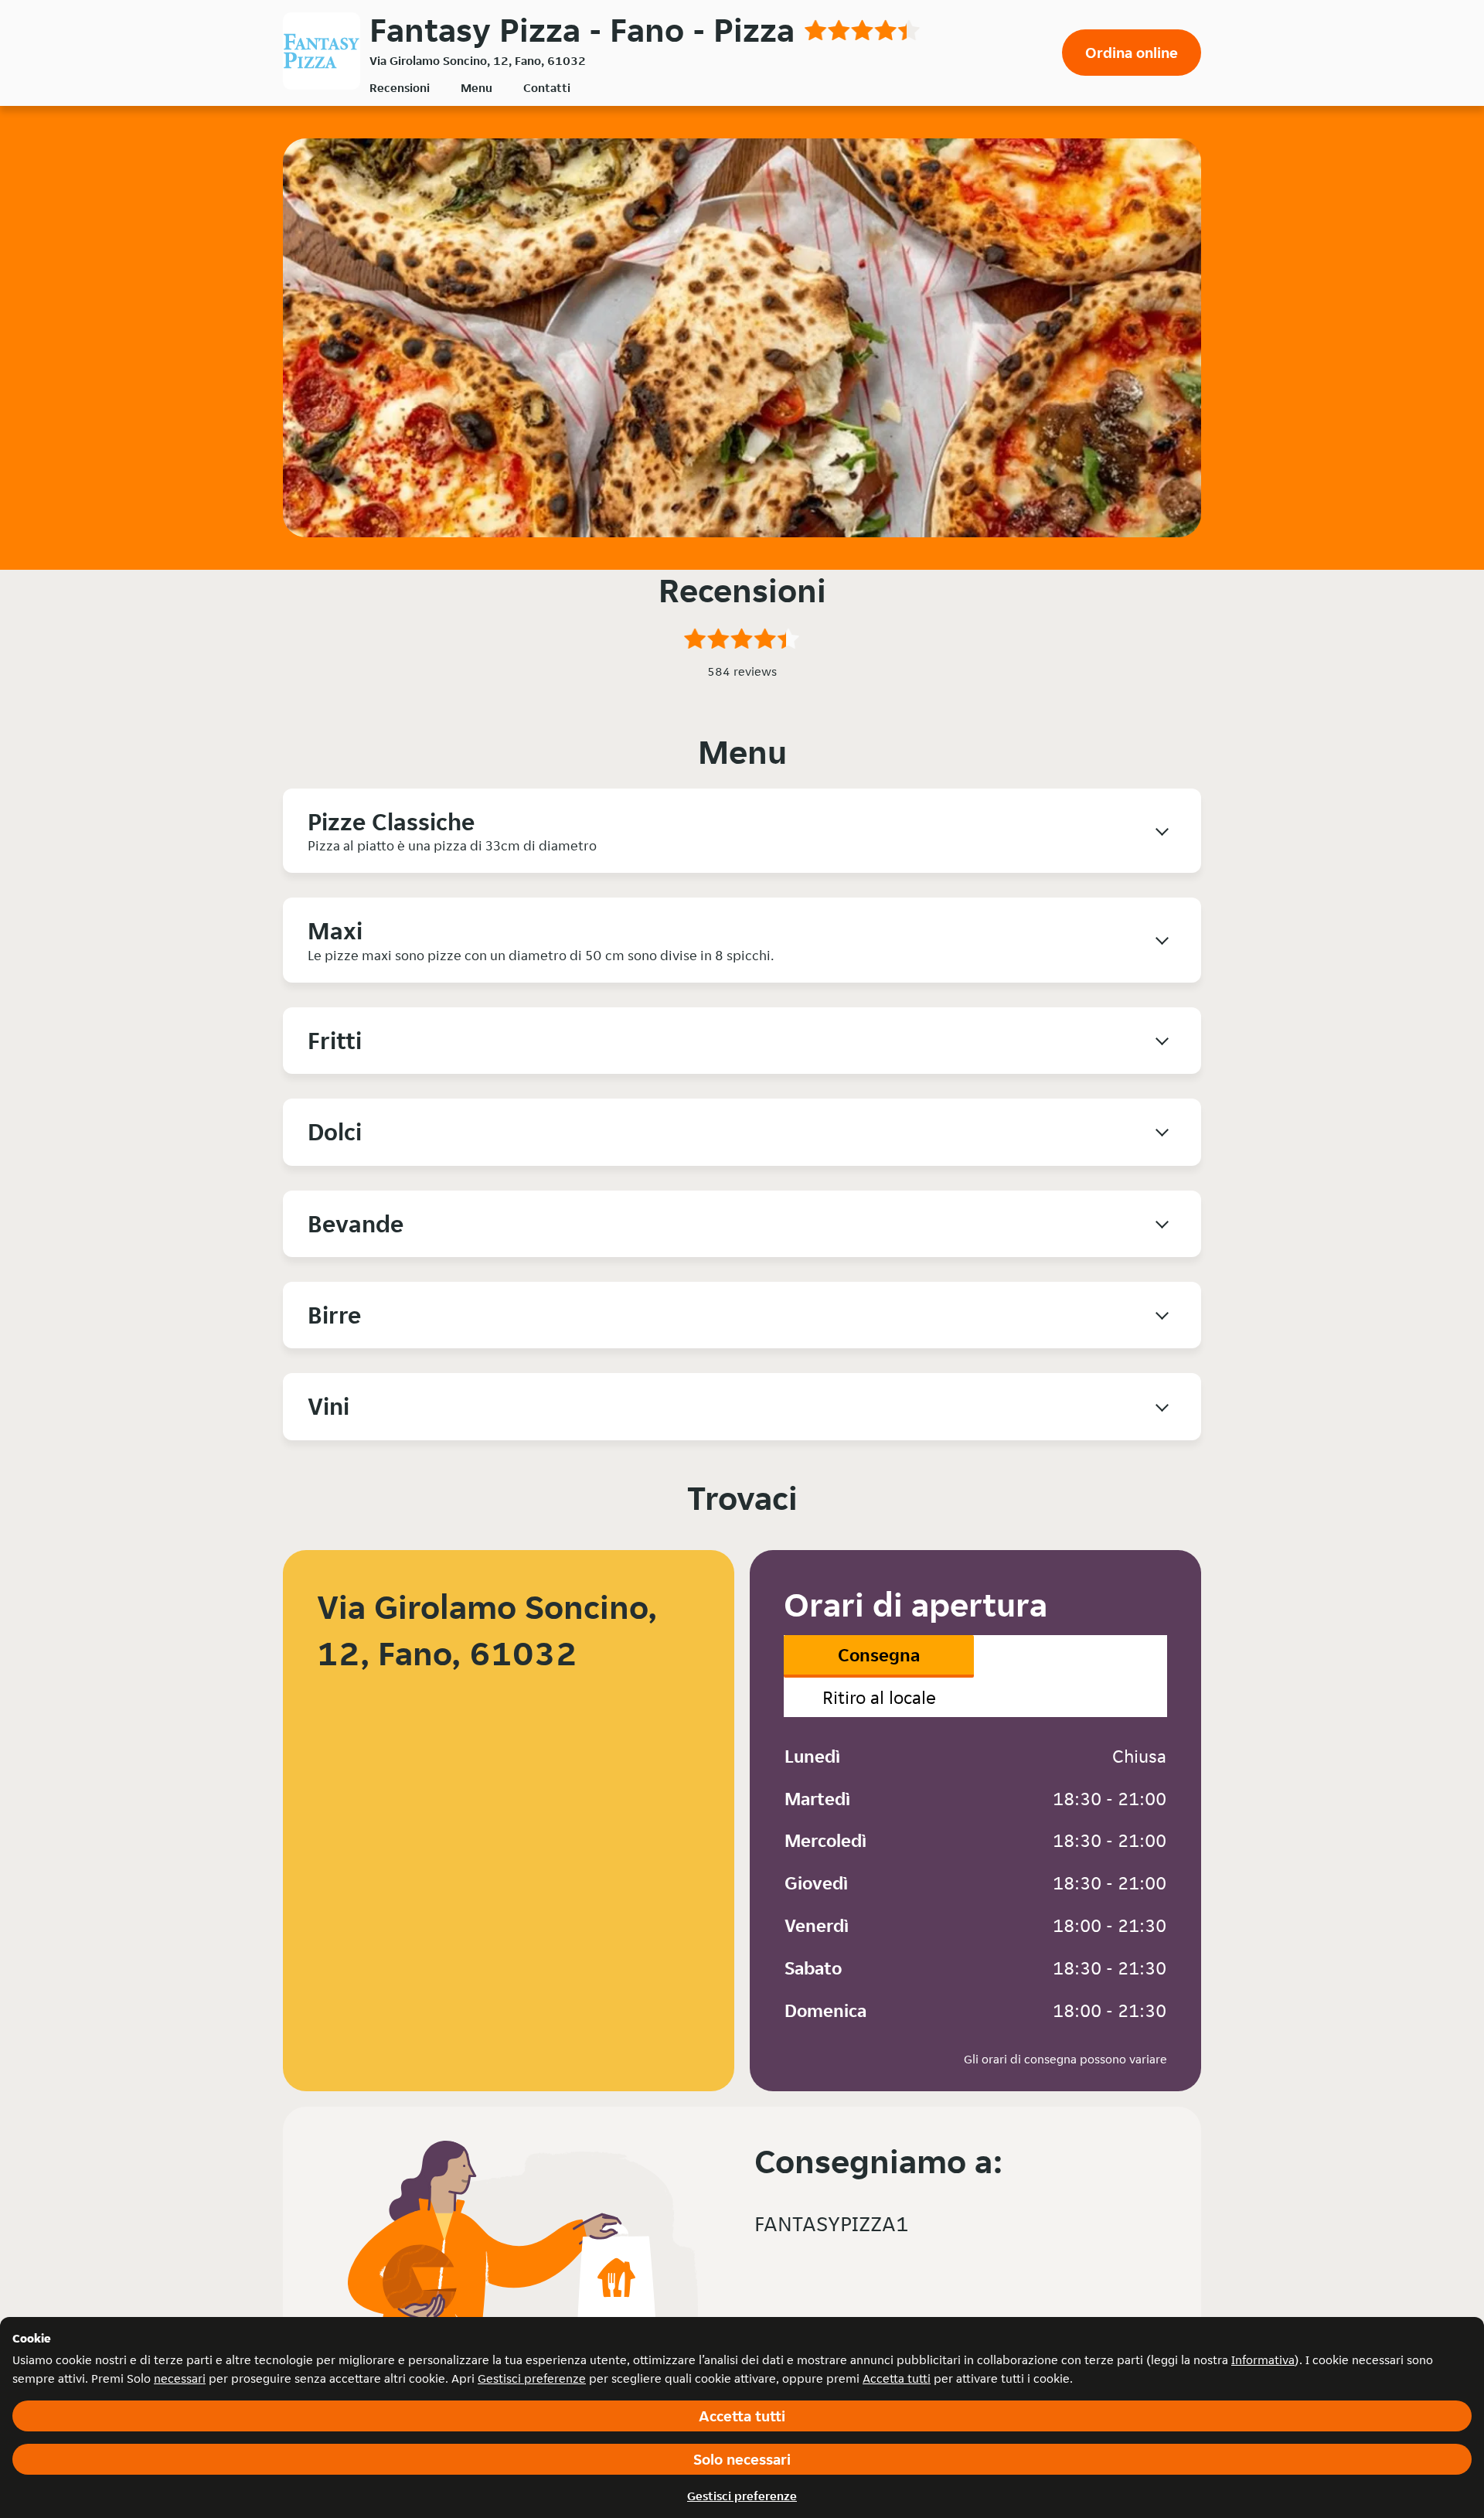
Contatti (547, 88)
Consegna (879, 1655)
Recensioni (400, 88)
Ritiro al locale (879, 1697)
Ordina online (1132, 53)
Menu (477, 88)
